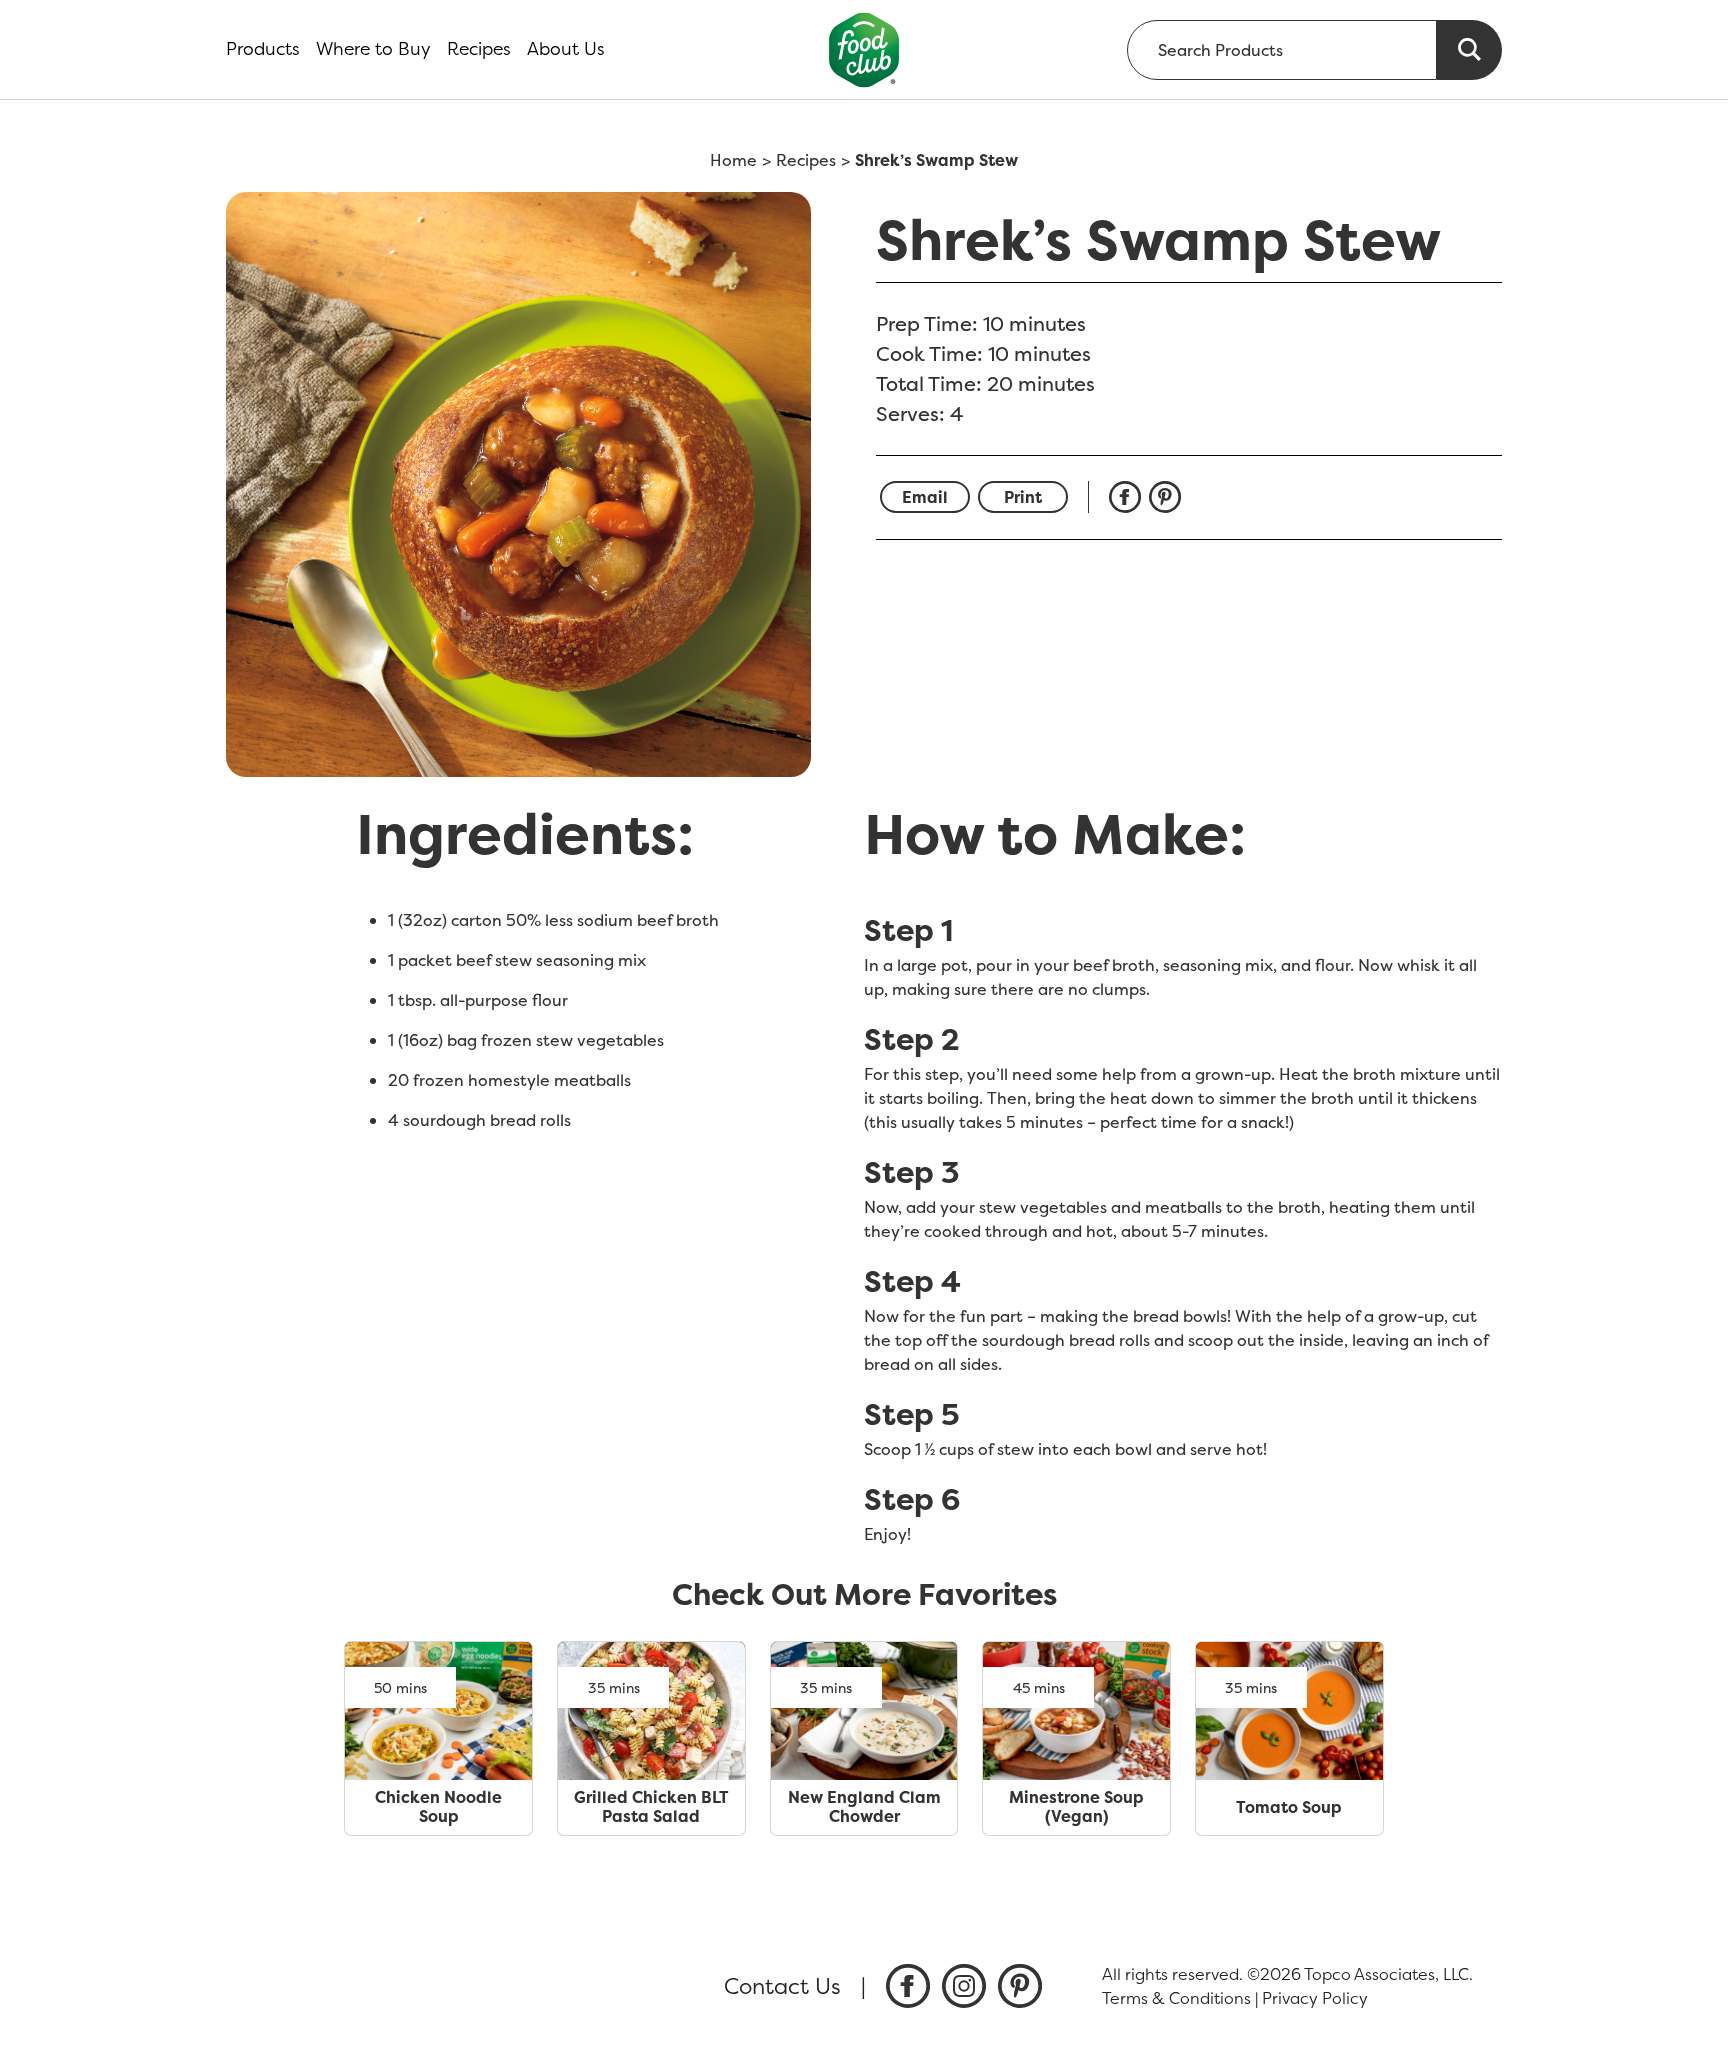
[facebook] (1129, 497)
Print (1023, 497)
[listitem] (908, 1986)
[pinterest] (1169, 497)
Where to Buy (373, 49)
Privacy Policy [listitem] (1315, 1998)
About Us (566, 49)
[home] (864, 49)
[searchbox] (1282, 50)
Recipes (479, 49)
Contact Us (782, 1986)
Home (733, 160)
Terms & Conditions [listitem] (1176, 1998)
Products (263, 49)
